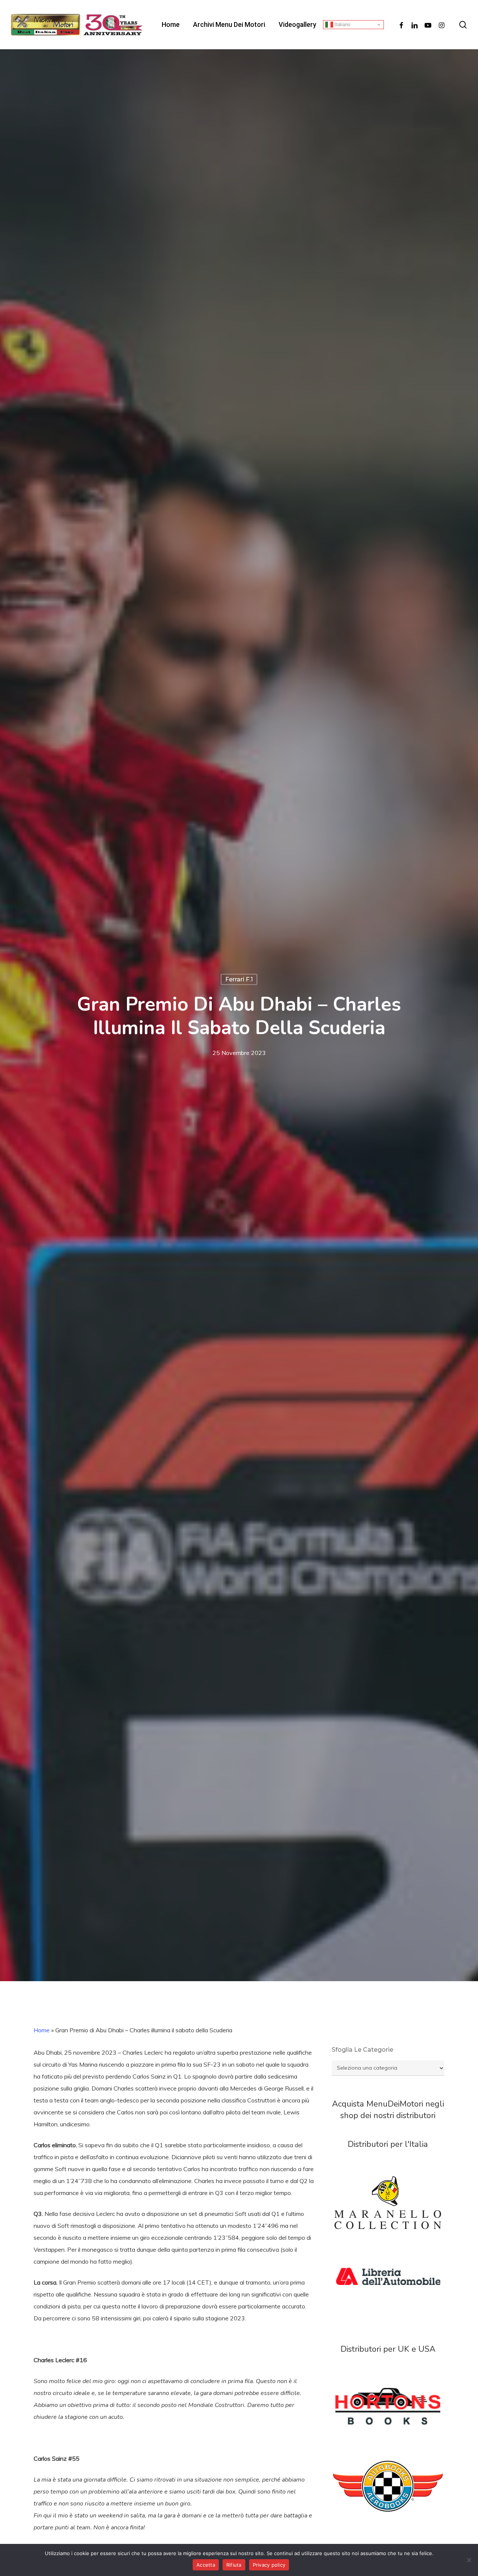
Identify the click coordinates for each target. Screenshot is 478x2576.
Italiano (342, 24)
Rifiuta (234, 2565)
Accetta (206, 2565)
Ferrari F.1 (239, 979)
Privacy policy (269, 2565)
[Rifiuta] (469, 2560)
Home (42, 2030)
